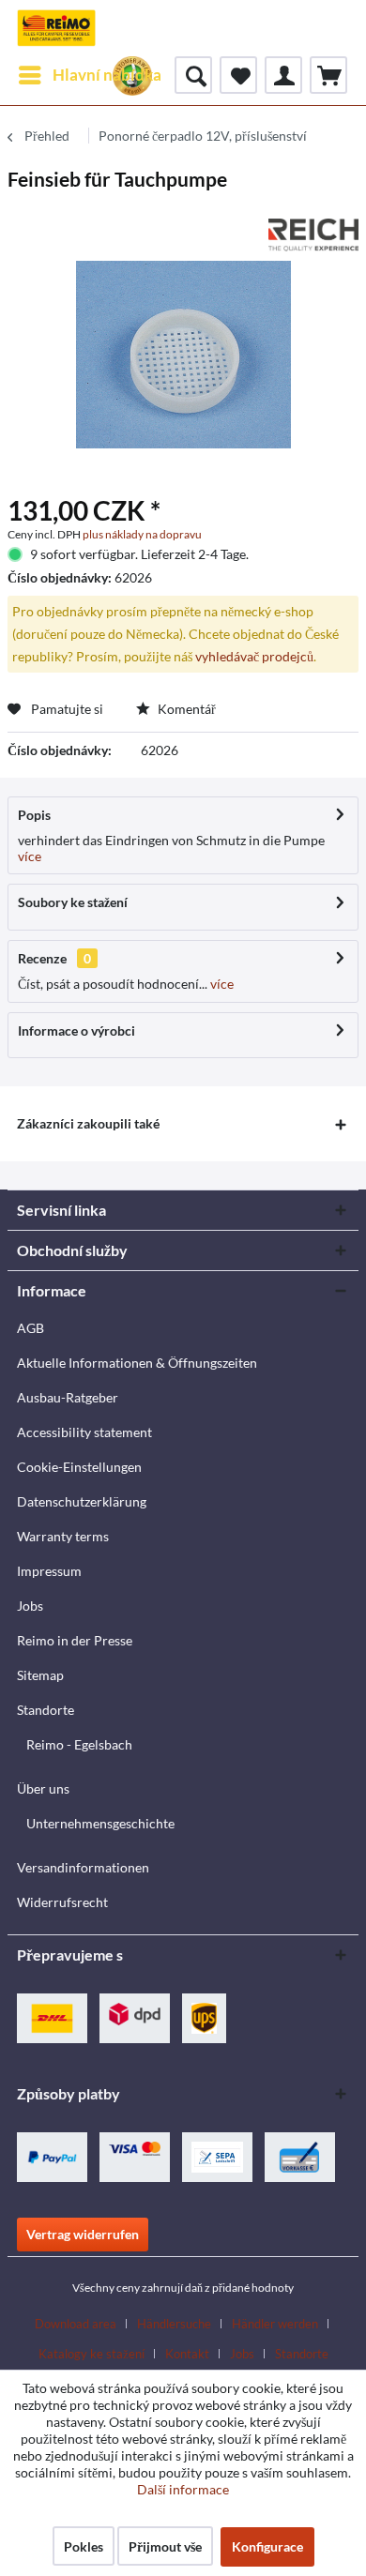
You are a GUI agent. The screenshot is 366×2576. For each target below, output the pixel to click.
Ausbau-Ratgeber (68, 1397)
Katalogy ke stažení (91, 2354)
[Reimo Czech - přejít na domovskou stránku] (56, 28)
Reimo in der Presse (75, 1640)
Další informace (183, 2489)
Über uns (43, 1788)
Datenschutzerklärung (82, 1501)
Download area (76, 2324)
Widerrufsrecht (62, 1902)
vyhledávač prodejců (254, 656)
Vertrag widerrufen (83, 2234)
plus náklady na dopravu (142, 534)
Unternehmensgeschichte (100, 1823)
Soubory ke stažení (73, 902)
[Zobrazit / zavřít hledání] (193, 75)
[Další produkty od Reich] (313, 235)
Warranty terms (63, 1536)
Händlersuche (174, 2324)
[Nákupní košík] (328, 75)
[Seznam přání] (238, 75)
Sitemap (40, 1675)
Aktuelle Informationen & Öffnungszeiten (137, 1363)
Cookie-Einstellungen (79, 1467)
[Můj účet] (283, 75)
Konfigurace (267, 2546)
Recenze (42, 958)
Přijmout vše (165, 2546)
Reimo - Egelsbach (79, 1744)
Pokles (84, 2546)
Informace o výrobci (76, 1030)
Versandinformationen (83, 1867)
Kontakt (187, 2354)
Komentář (185, 709)
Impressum (49, 1571)
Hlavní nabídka (107, 75)
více (30, 856)
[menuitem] (89, 75)
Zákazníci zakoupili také (88, 1123)
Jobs (30, 1606)
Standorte (46, 1710)
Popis (34, 815)
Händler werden (275, 2324)
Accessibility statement (84, 1432)
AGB (30, 1328)
